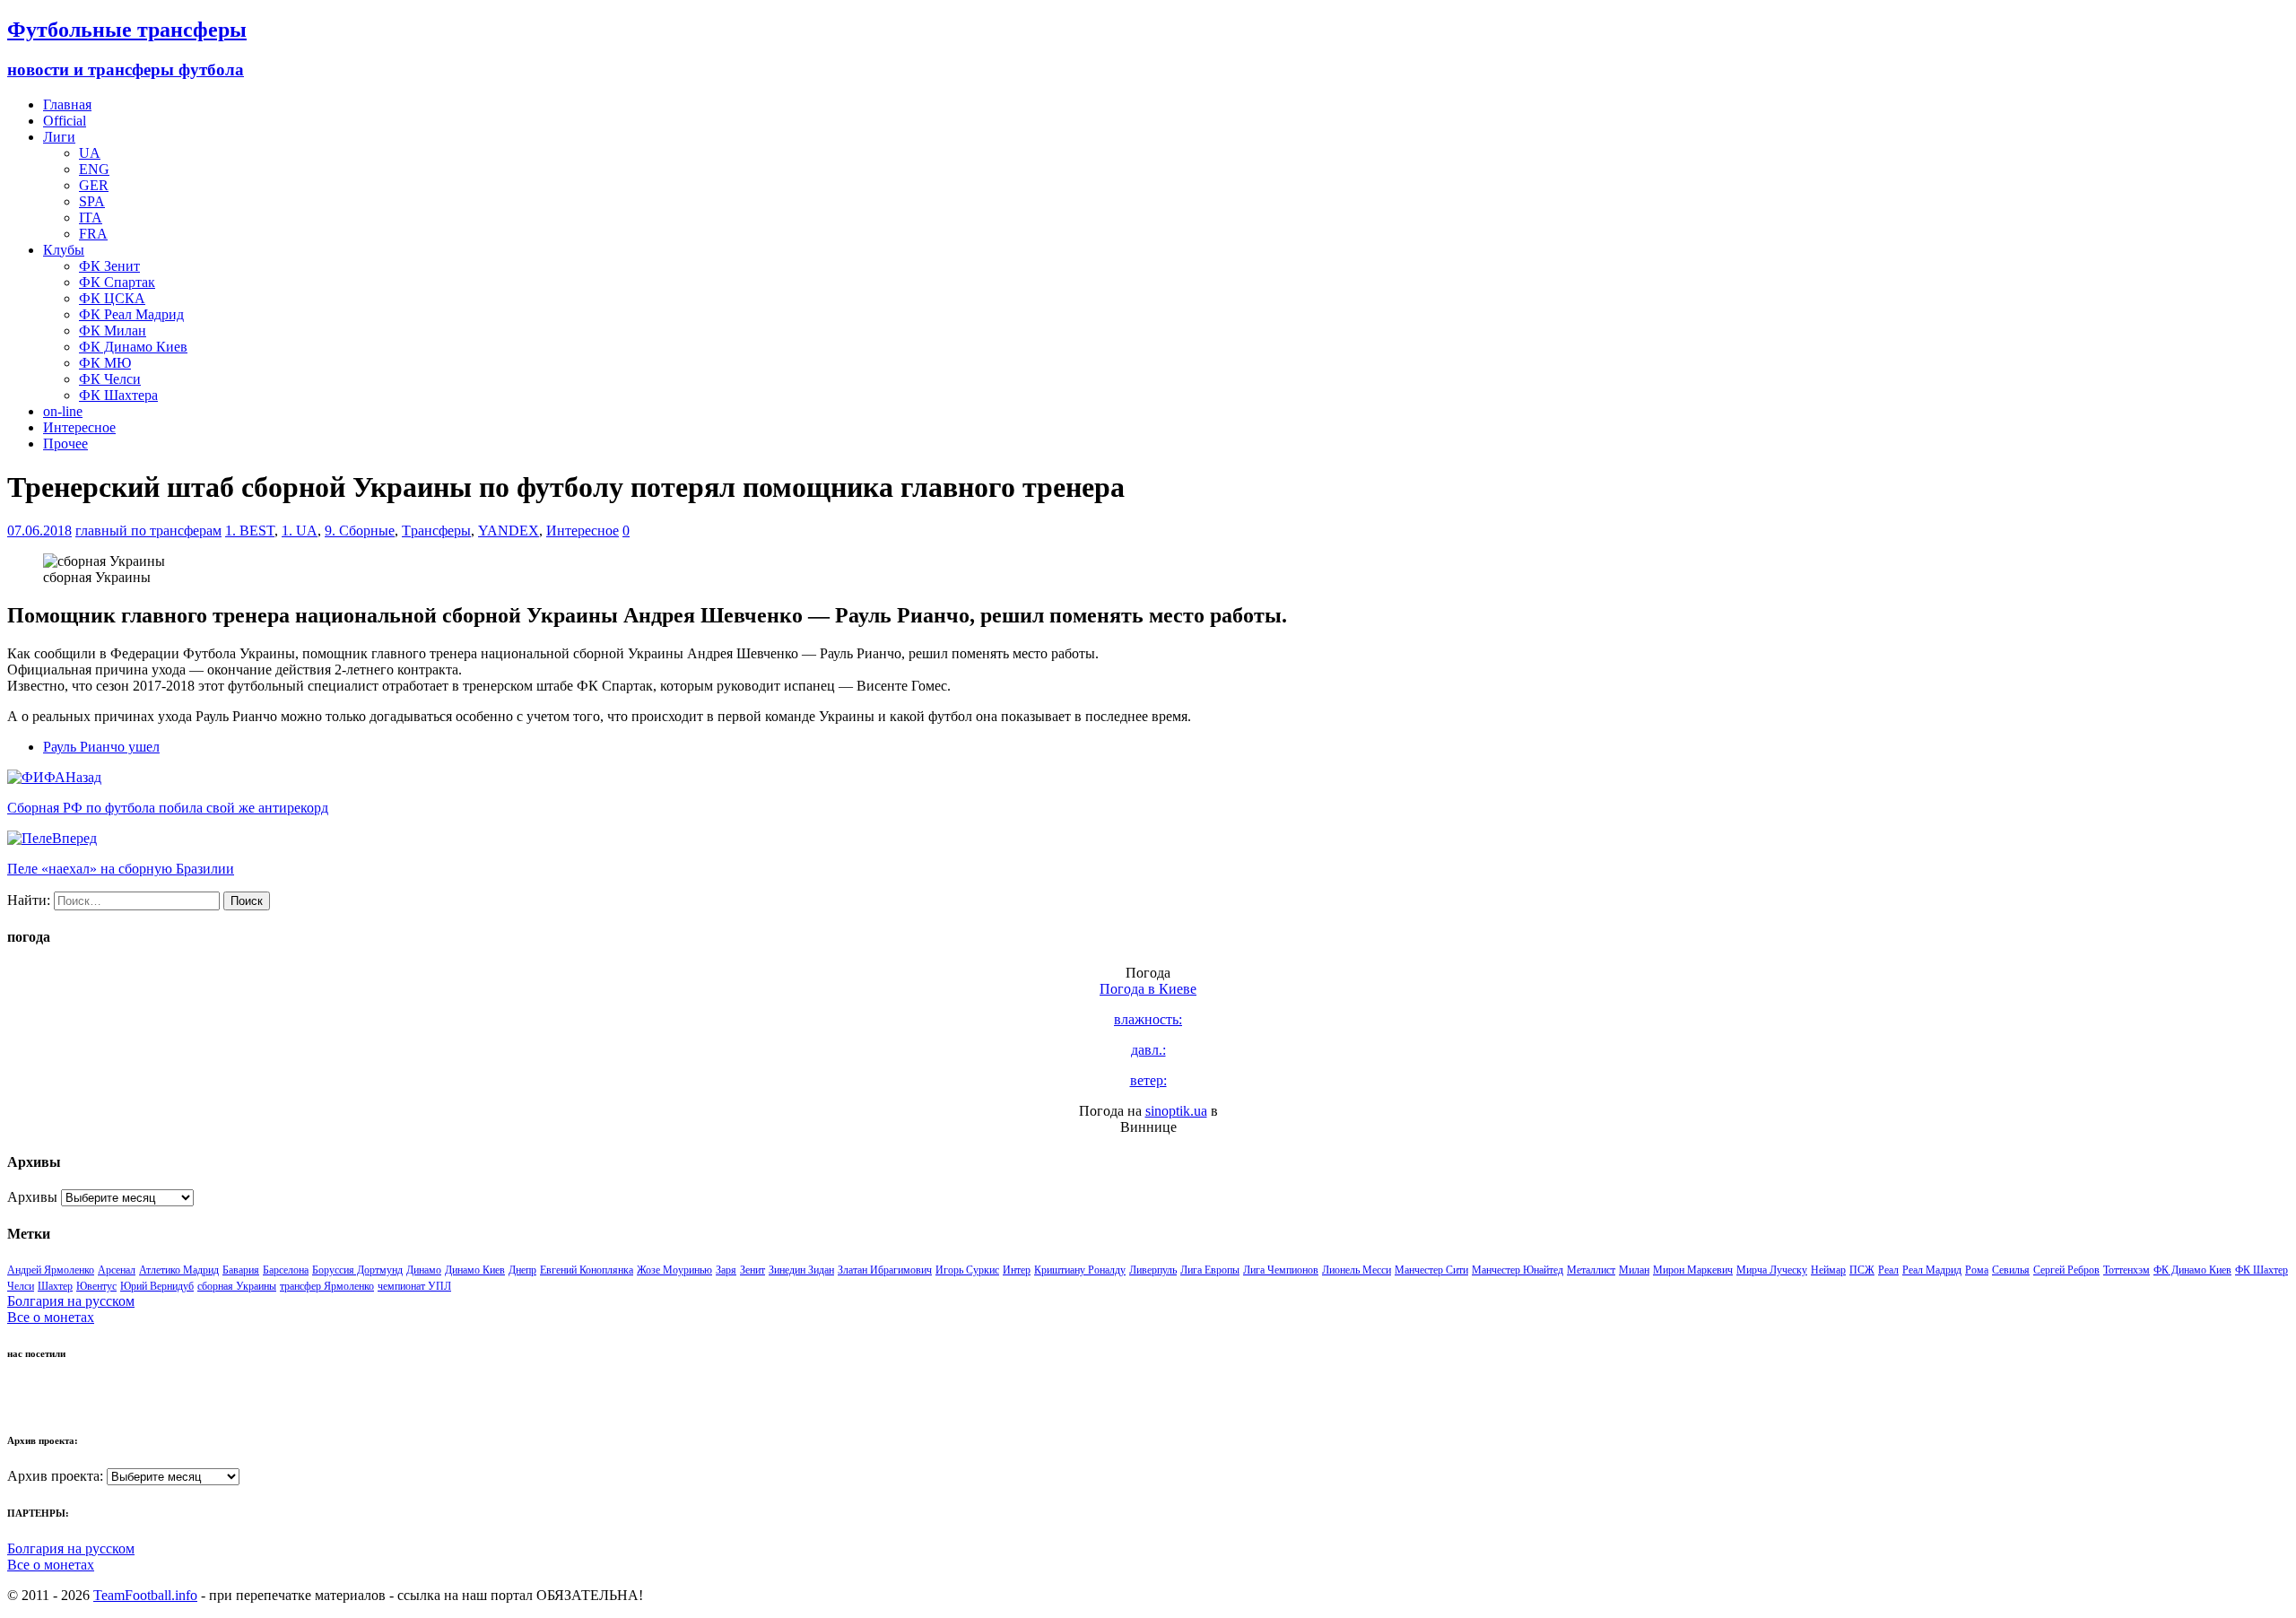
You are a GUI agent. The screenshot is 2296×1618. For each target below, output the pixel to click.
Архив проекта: (55, 1476)
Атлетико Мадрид (179, 1270)
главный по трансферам (148, 531)
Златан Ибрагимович (885, 1270)
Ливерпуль (1153, 1270)
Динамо (424, 1270)
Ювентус (96, 1286)
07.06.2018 (39, 531)
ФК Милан (113, 331)
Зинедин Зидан (801, 1270)
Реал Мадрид (1932, 1270)
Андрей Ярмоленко (51, 1270)
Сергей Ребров (2066, 1270)
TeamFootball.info (145, 1595)
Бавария (241, 1270)
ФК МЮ (105, 363)
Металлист (1591, 1270)
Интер (1017, 1270)
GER (94, 185)
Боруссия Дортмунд (357, 1270)
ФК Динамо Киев (133, 347)
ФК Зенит (109, 266)
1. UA (300, 531)
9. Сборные (360, 531)
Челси (21, 1286)
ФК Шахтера (118, 395)
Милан (1634, 1270)
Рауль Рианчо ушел (101, 747)
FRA (93, 234)
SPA (92, 201)
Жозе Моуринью (674, 1270)
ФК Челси (110, 379)
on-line (63, 411)
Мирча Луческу (1772, 1270)
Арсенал (117, 1270)
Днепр (522, 1270)
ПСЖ (1862, 1270)
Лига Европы (1210, 1270)
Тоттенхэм (2126, 1270)
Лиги (59, 137)
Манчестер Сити (1431, 1270)
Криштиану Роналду (1080, 1270)
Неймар (1828, 1270)
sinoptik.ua (1176, 1111)
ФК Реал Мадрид (131, 314)
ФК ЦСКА (112, 298)
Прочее (65, 444)
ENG (94, 169)
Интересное (79, 427)
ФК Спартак (117, 282)
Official (65, 121)
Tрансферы (436, 531)
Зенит (752, 1270)
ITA (91, 217)
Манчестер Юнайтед (1518, 1270)
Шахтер (55, 1286)
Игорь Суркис (967, 1270)
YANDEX (509, 531)
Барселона (286, 1270)
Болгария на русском (71, 1301)
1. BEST (250, 531)
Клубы (64, 250)
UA (90, 153)
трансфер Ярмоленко (327, 1286)
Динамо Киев (475, 1270)
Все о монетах (51, 1317)
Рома (1977, 1270)
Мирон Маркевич (1693, 1270)
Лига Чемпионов (1281, 1270)
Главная (67, 104)
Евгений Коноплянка (587, 1270)
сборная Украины (237, 1286)
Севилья (2011, 1270)
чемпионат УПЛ (414, 1286)
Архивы (32, 1197)
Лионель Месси (1357, 1270)
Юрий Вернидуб (157, 1286)
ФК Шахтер (2261, 1270)
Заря (726, 1270)
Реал (1888, 1270)
